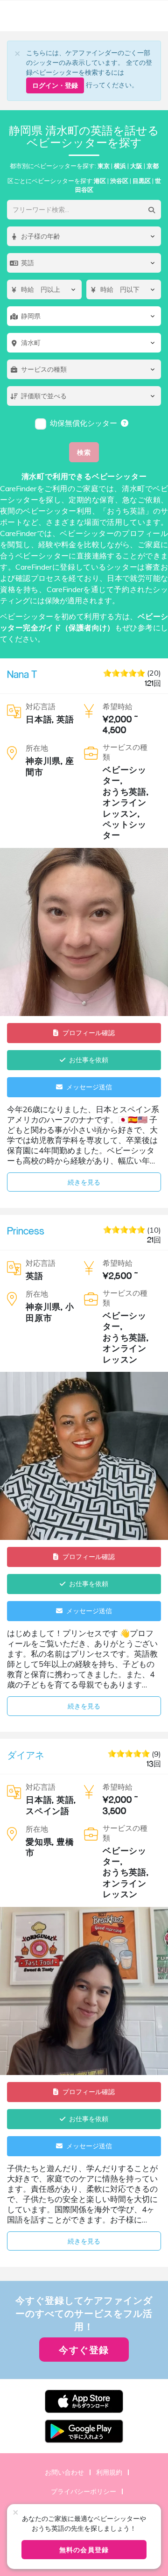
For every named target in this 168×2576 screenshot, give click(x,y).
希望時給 (118, 706)
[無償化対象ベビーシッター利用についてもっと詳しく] (125, 423)
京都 (153, 166)
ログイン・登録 (55, 85)
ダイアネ (26, 1755)
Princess (26, 1231)
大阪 (136, 166)
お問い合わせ (64, 2472)
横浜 (120, 166)
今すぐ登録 (84, 2350)
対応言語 (41, 706)
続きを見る (84, 1182)
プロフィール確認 (89, 1033)
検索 (84, 452)
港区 (100, 181)
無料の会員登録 (84, 2550)
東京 (104, 166)
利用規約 (109, 2472)
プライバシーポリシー (84, 2491)
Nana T (22, 674)
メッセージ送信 (89, 1087)
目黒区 (142, 181)
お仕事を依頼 (89, 1060)
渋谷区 (119, 181)
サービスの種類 (125, 752)
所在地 (37, 748)
